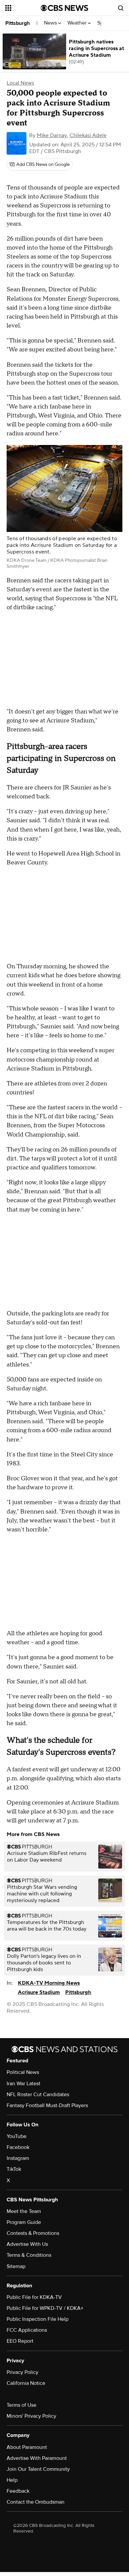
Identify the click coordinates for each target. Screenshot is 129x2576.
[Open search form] (121, 8)
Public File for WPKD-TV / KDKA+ (45, 2308)
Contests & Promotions (33, 2233)
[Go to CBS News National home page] (64, 8)
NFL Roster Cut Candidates (38, 2095)
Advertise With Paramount (37, 2458)
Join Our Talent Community (38, 2469)
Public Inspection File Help (38, 2319)
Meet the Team (24, 2211)
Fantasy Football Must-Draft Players (47, 2105)
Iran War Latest (23, 2084)
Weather (78, 23)
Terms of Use (21, 2405)
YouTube (17, 2136)
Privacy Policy (22, 2372)
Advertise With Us (27, 2244)
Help (12, 2480)
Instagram (18, 2158)
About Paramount (27, 2447)
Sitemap (16, 2266)
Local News (20, 83)
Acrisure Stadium (39, 1992)
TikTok (14, 2169)
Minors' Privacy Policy (31, 2416)
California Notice (26, 2383)
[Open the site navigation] (23, 8)
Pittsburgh (18, 23)
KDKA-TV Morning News (49, 1983)
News (51, 23)
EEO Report (20, 2341)
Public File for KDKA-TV (34, 2297)
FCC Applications (27, 2330)
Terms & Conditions (29, 2255)
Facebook (18, 2147)
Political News (23, 2072)
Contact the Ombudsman (36, 2502)
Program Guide (24, 2222)
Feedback (18, 2491)
